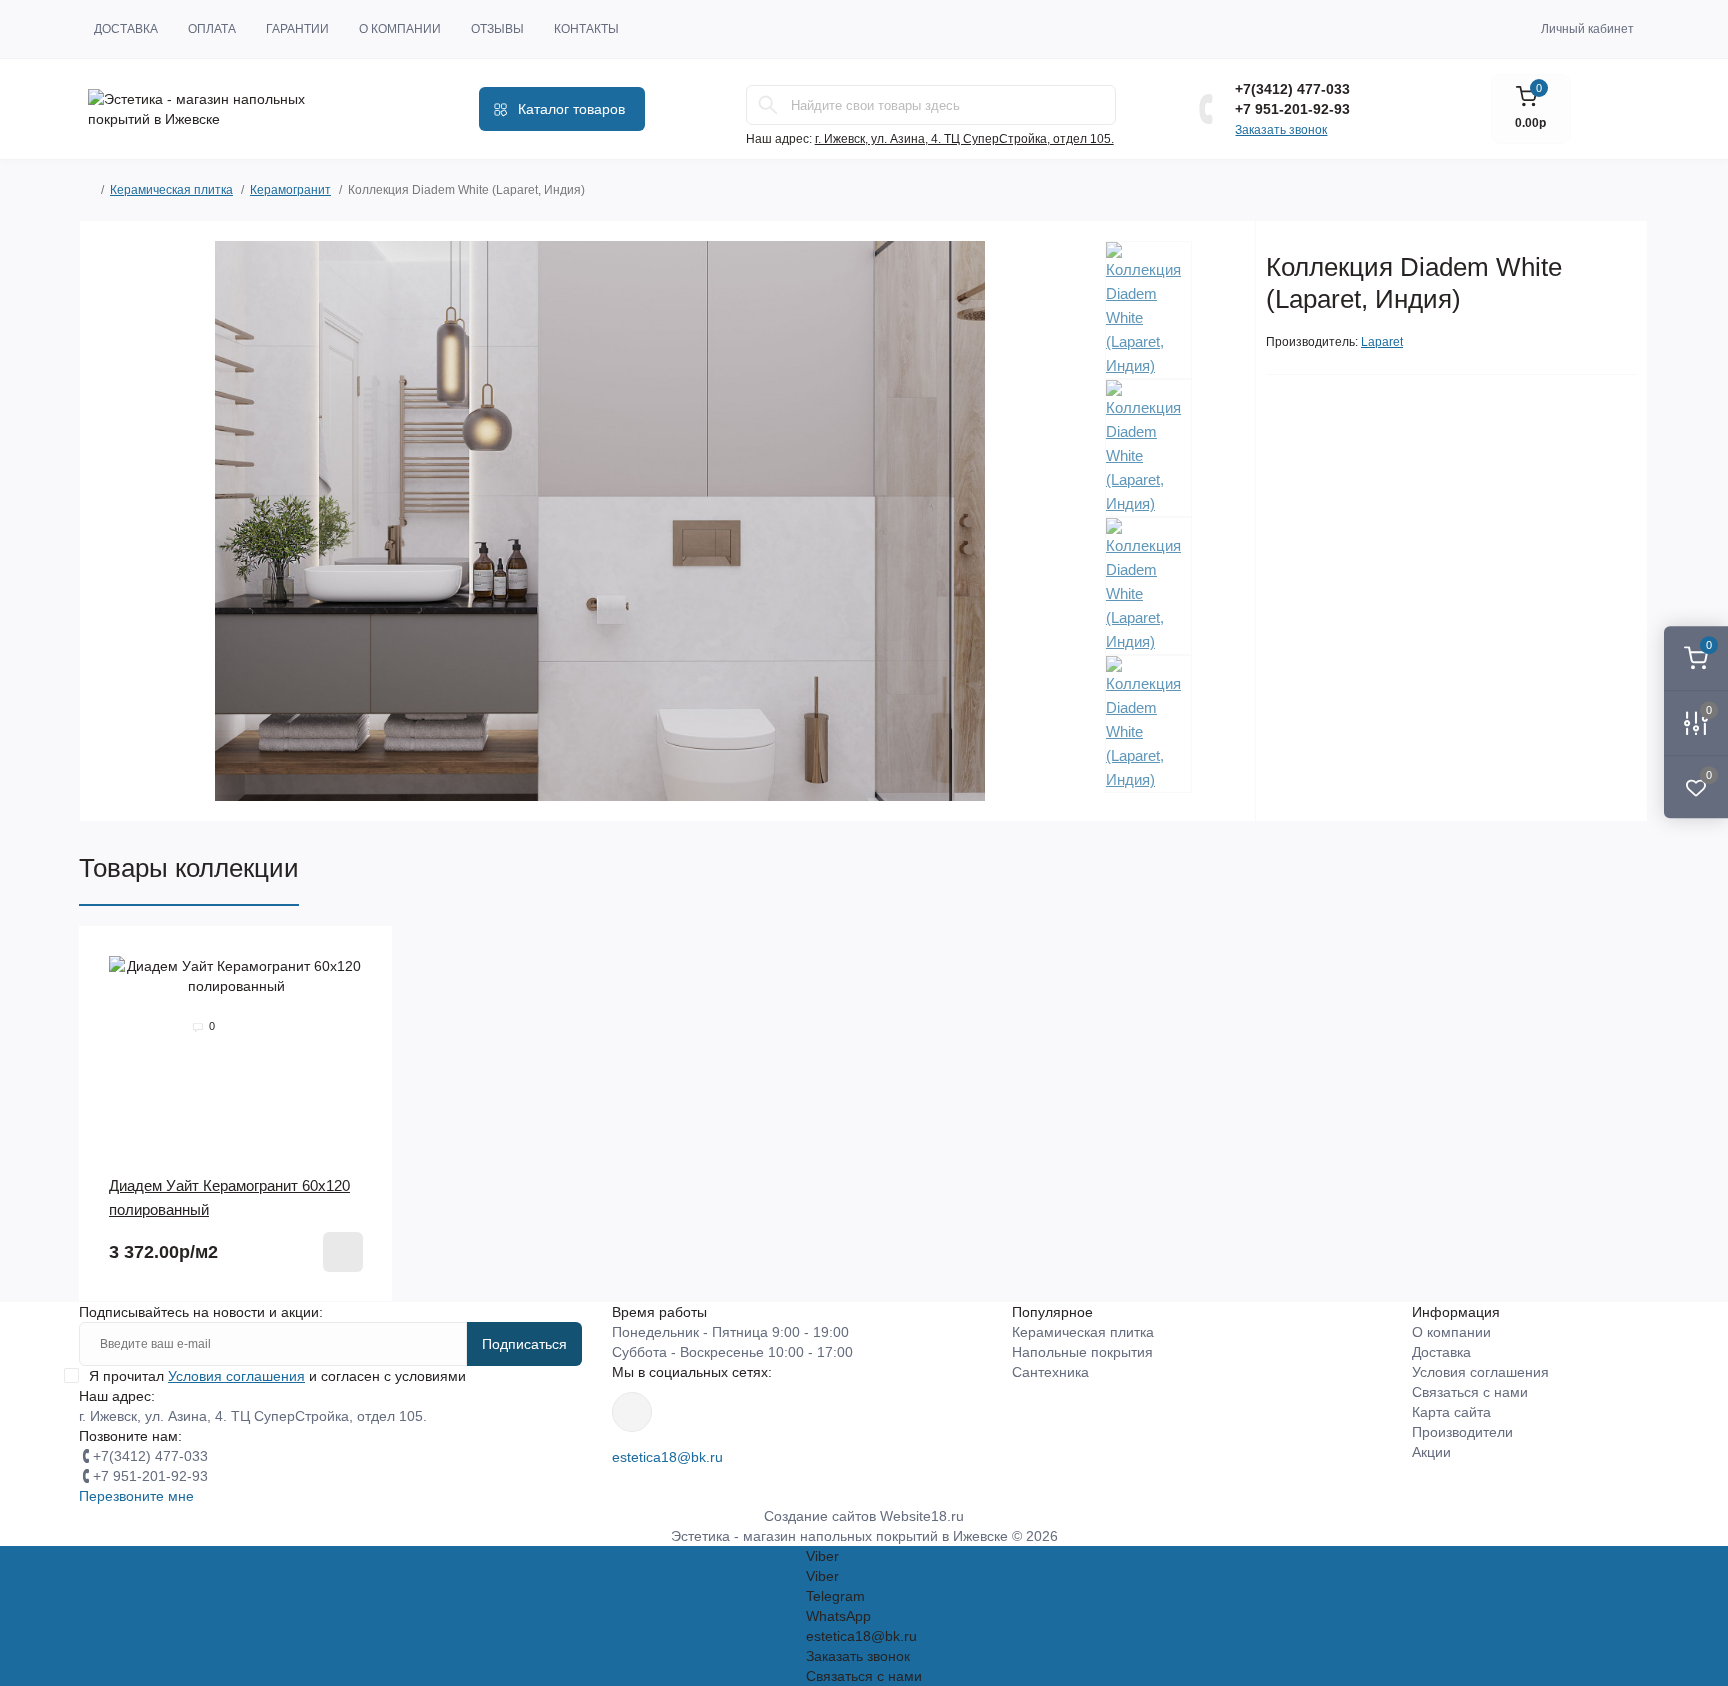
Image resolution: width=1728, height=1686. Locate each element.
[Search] (768, 105)
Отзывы (497, 29)
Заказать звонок (1281, 130)
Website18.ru (922, 1516)
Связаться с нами (1470, 1392)
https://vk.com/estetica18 (632, 1412)
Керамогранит (290, 190)
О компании (400, 29)
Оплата (212, 29)
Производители (1462, 1432)
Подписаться (524, 1344)
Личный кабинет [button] (1587, 29)
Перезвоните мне (136, 1496)
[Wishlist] (363, 956)
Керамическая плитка (171, 190)
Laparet (1382, 342)
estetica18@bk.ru (667, 1457)
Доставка (126, 29)
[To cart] (343, 1252)
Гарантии (297, 29)
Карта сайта (1451, 1412)
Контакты (586, 29)
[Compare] (363, 994)
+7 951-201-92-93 (1292, 109)
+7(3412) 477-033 (1292, 89)
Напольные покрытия (1082, 1352)
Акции (1431, 1452)
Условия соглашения (1480, 1372)
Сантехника (1050, 1372)
